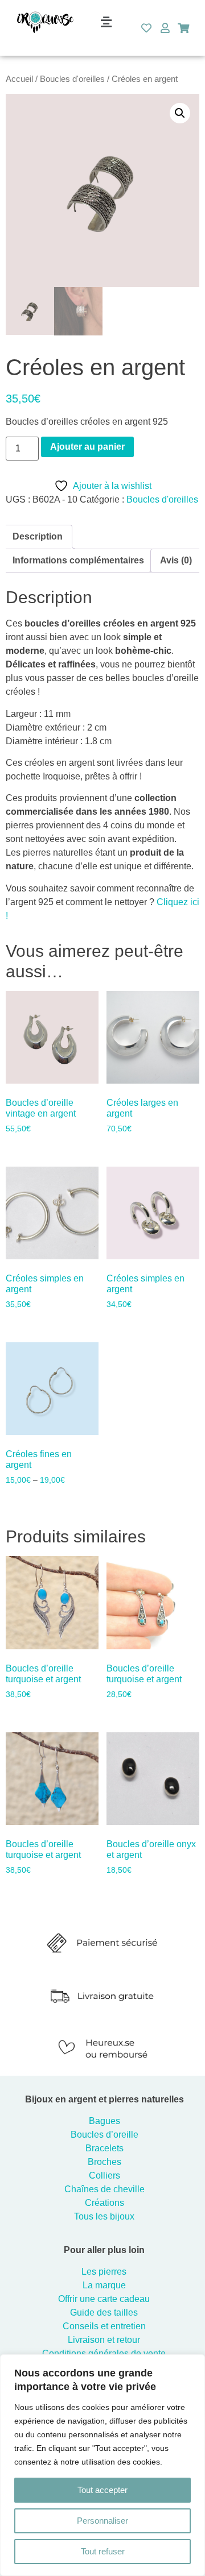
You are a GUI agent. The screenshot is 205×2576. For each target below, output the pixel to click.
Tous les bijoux (104, 2216)
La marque (104, 2285)
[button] (106, 22)
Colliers (104, 2175)
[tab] (38, 537)
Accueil (19, 79)
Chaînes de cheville (104, 2189)
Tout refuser (103, 2551)
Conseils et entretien (104, 2326)
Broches (104, 2162)
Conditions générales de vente (104, 2353)
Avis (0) (176, 560)
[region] (102, 2465)
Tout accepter (102, 2490)
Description (38, 536)
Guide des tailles (104, 2312)
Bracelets (104, 2148)
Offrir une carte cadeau (104, 2299)
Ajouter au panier (87, 447)
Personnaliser (102, 2521)
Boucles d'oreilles (72, 79)
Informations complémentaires (78, 560)
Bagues (104, 2121)
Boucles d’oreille (104, 2135)
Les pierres (104, 2272)
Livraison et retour (104, 2340)
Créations (104, 2203)
